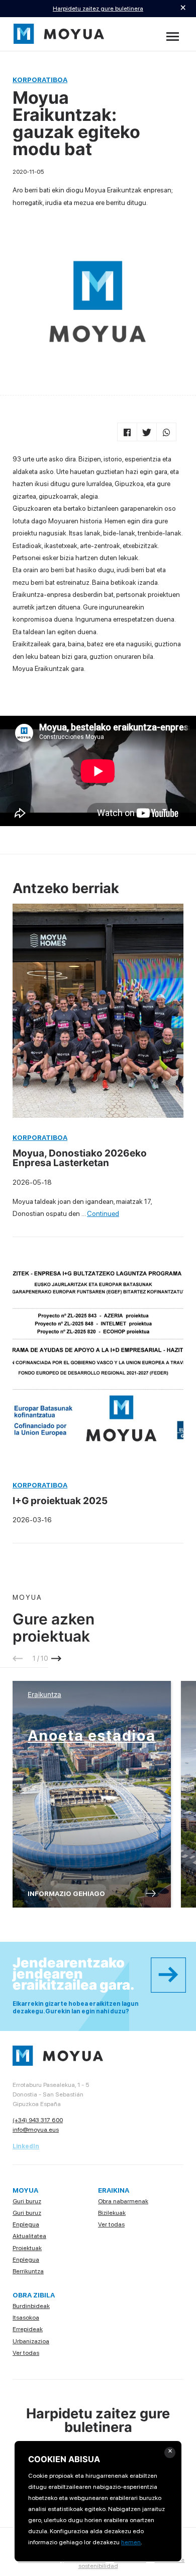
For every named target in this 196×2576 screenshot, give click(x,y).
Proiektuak (27, 2248)
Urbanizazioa (31, 2341)
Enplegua (26, 2224)
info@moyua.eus (36, 2129)
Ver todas (111, 2224)
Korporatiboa (40, 80)
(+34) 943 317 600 (38, 2120)
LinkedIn (26, 2146)
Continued (103, 1213)
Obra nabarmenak (123, 2201)
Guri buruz (27, 2201)
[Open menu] (173, 37)
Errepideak (28, 2329)
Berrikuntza (28, 2271)
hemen (131, 2542)
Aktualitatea (29, 2236)
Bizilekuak (112, 2213)
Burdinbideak (31, 2306)
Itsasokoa (26, 2317)
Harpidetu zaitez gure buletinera (98, 8)
